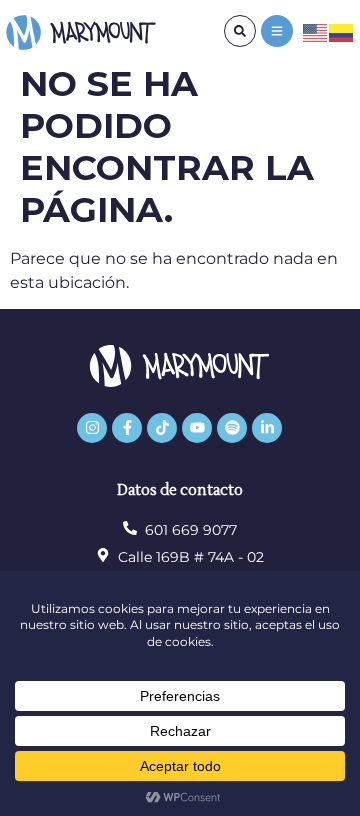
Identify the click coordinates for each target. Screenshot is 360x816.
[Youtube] (197, 428)
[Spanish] (342, 31)
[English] (316, 31)
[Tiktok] (162, 428)
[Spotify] (232, 428)
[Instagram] (92, 428)
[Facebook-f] (127, 428)
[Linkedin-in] (267, 428)
